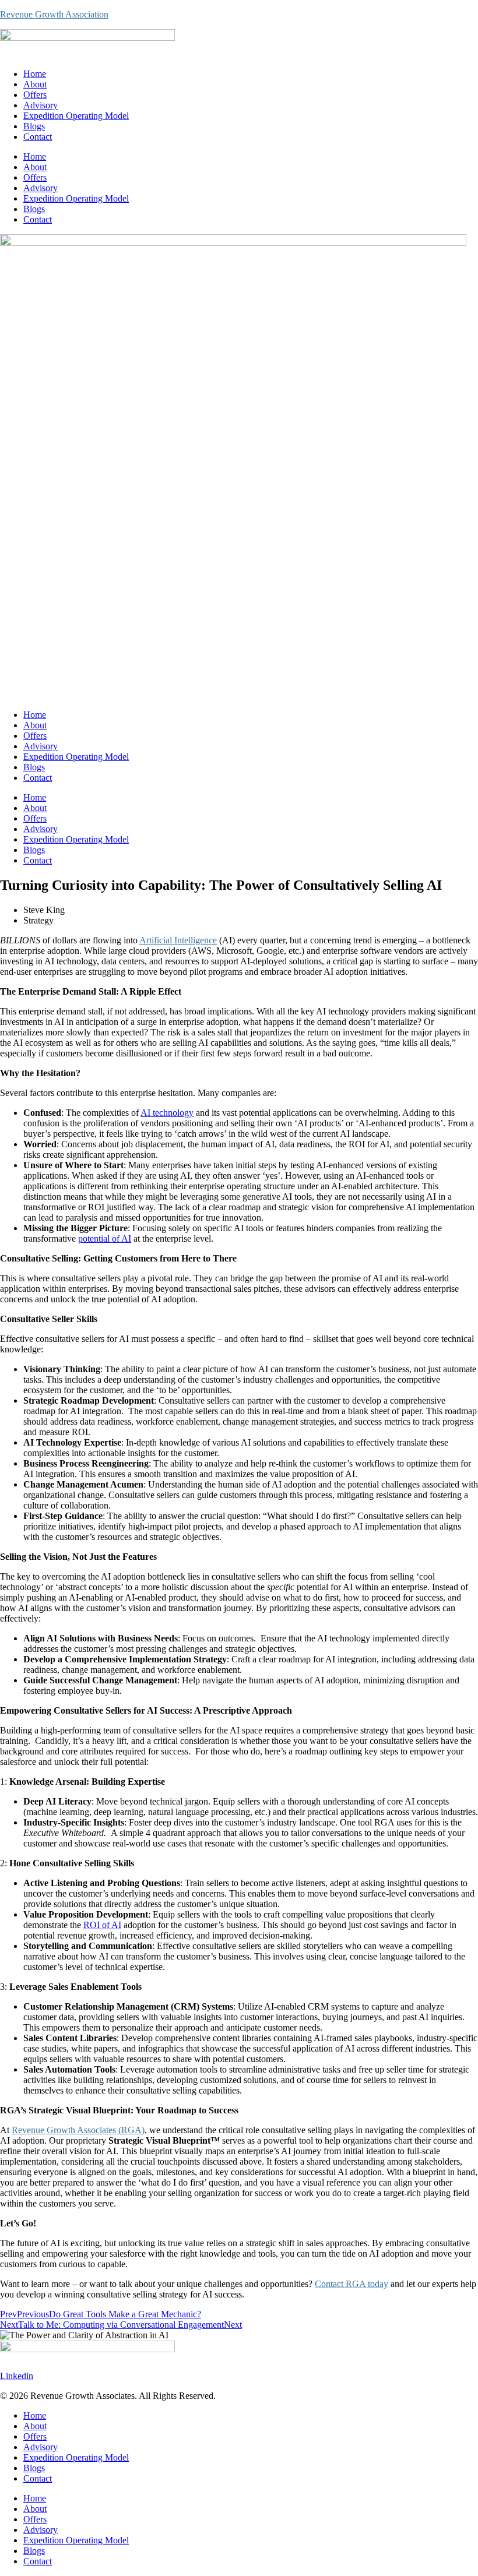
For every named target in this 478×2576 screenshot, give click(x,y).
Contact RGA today (352, 2284)
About (35, 84)
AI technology (167, 1113)
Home (35, 74)
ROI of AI (102, 1925)
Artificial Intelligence (178, 940)
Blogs (34, 126)
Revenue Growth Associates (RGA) (78, 2130)
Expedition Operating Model (76, 116)
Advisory (41, 105)
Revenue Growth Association (54, 14)
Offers (35, 95)
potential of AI (105, 1238)
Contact (38, 137)
